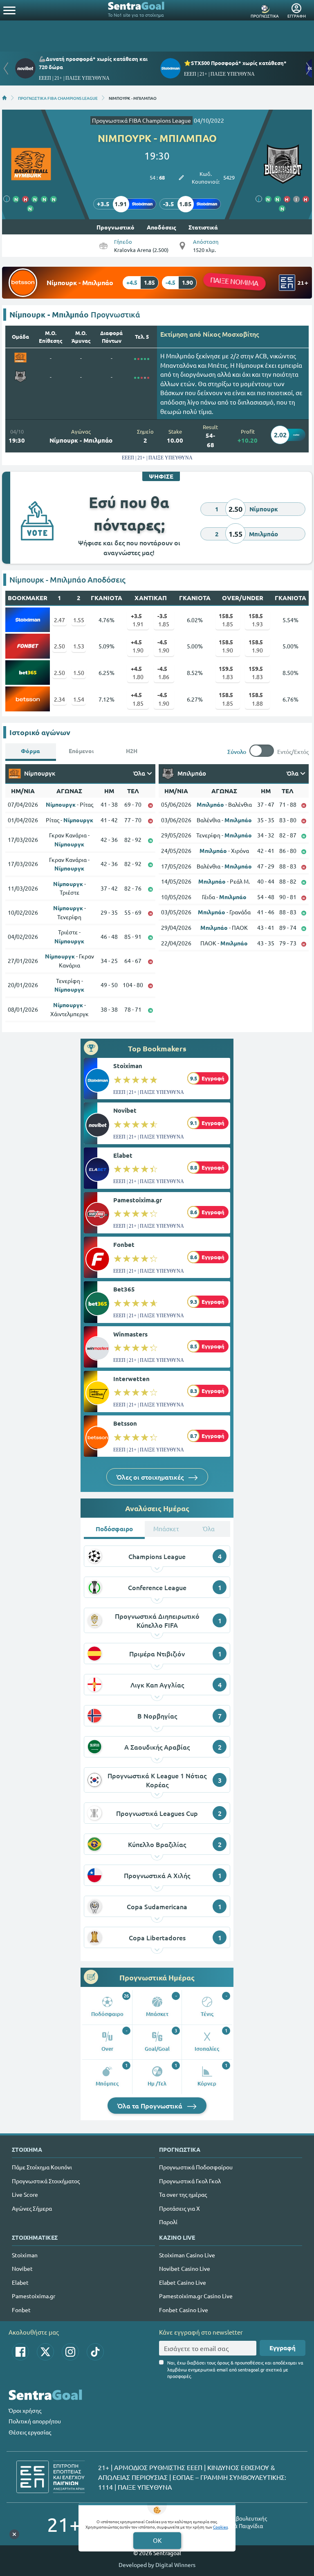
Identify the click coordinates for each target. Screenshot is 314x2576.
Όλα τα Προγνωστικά (151, 2106)
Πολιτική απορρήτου (35, 2421)
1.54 (79, 699)
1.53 (79, 646)
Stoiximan (128, 1066)
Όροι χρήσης (25, 2410)
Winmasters (130, 1334)
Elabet (123, 1155)
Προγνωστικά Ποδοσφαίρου (196, 2167)
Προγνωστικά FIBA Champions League (141, 120)
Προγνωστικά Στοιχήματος (46, 2181)
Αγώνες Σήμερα (32, 2208)
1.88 (256, 699)
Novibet (125, 1110)
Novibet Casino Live (185, 2268)
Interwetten (131, 1379)
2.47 (59, 620)
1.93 (256, 620)
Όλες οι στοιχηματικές (151, 1477)
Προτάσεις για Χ (179, 2208)
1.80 (137, 673)
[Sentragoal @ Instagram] (70, 2352)
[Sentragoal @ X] (45, 2352)
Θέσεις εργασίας (30, 2432)
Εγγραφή (283, 2348)
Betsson (125, 1423)
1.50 (79, 673)
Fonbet (124, 1244)
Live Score (25, 2194)
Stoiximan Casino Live (187, 2255)
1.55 (79, 620)
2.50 (59, 646)
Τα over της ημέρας (183, 2194)
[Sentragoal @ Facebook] (20, 2352)
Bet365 (124, 1289)
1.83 (226, 673)
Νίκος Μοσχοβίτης (231, 334)
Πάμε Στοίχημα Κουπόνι (42, 2167)
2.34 (59, 699)
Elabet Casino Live (183, 2282)
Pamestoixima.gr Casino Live (196, 2296)
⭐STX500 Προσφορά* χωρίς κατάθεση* (235, 63)
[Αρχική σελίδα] (4, 98)
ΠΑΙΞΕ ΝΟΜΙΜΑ (234, 281)
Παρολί (168, 2222)
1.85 (164, 620)
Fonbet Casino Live (184, 2310)
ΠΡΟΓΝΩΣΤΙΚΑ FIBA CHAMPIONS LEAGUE (58, 98)
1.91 (137, 620)
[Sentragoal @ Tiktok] (95, 2352)
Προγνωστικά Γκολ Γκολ (190, 2181)
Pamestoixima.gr (138, 1200)
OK (157, 2540)
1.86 (164, 673)
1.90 (137, 646)
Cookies (220, 2527)
